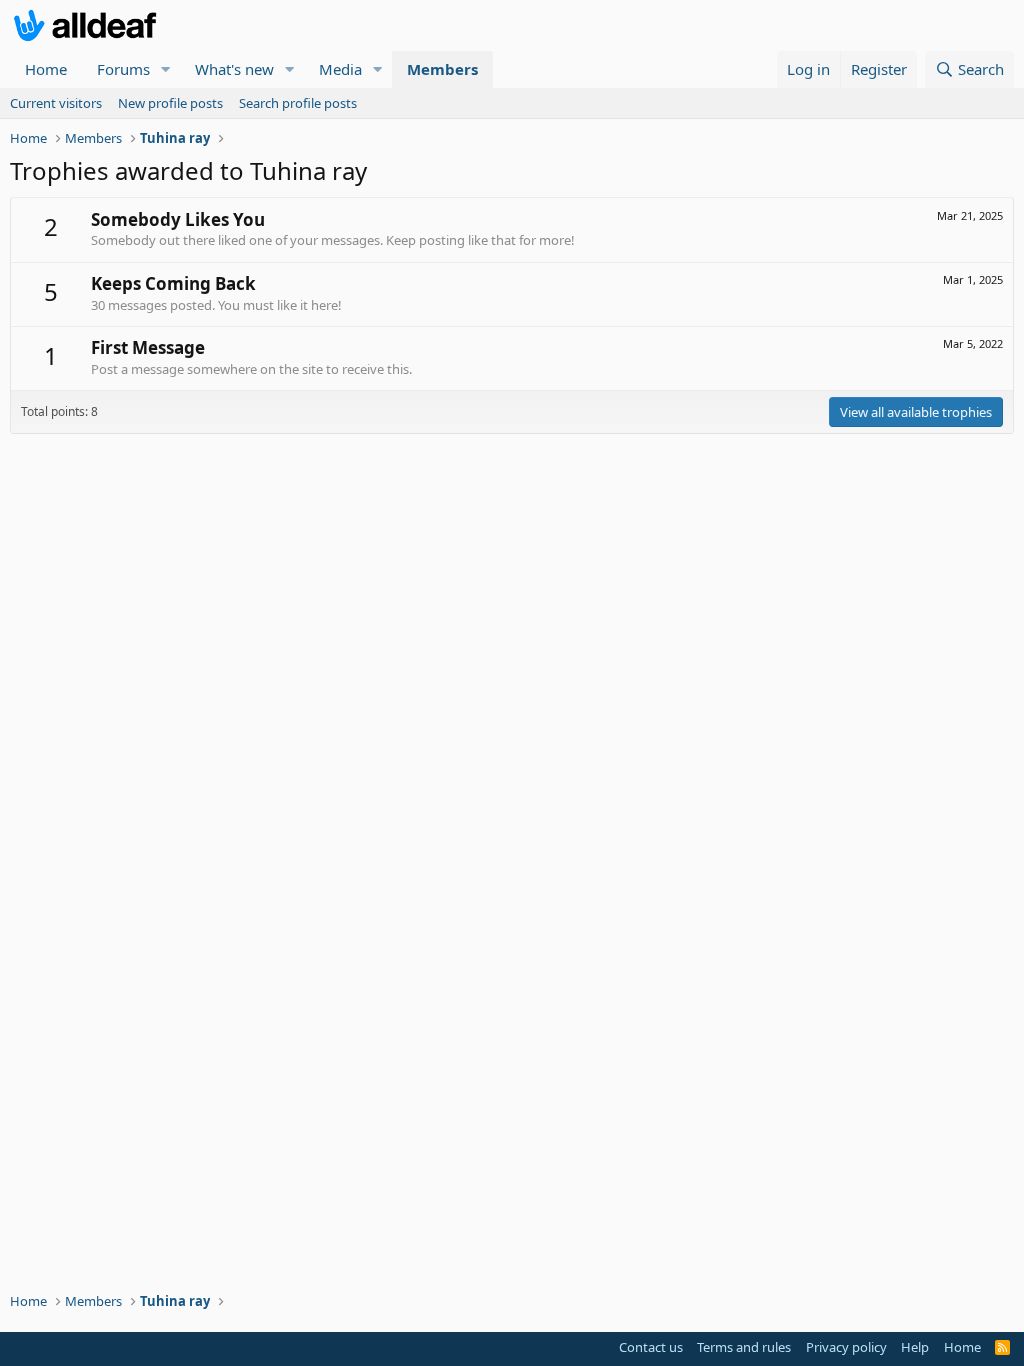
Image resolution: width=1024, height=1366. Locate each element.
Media (340, 69)
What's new (234, 69)
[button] (166, 69)
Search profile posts (298, 103)
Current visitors (56, 103)
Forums (123, 69)
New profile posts (170, 103)
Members (442, 69)
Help (915, 1347)
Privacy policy (846, 1347)
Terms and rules (744, 1347)
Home (46, 69)
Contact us (651, 1347)
